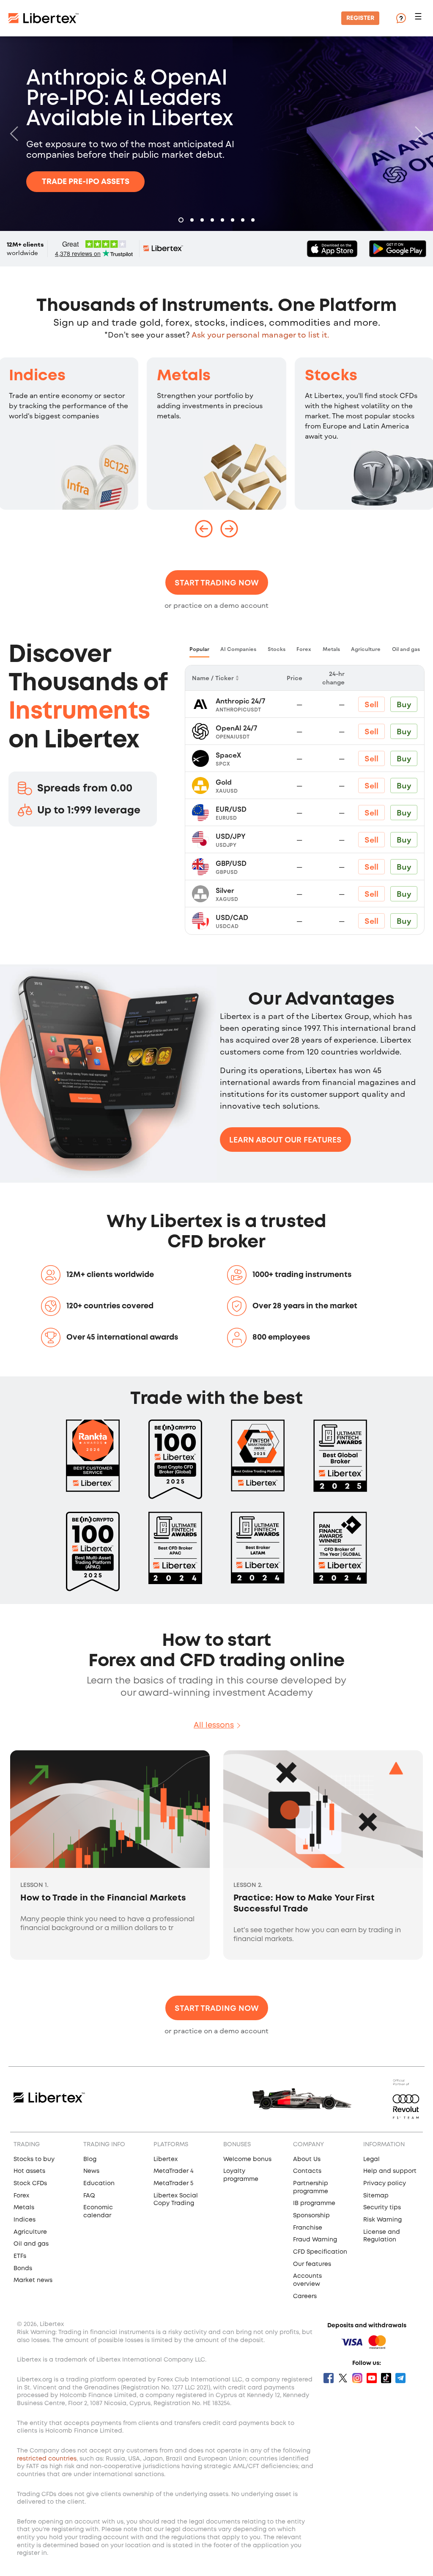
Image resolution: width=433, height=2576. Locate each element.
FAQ (89, 2196)
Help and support (390, 2171)
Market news (33, 2280)
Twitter (343, 2378)
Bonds (23, 2268)
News (91, 2171)
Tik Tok (386, 2378)
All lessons (214, 1725)
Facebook (329, 2378)
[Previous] (16, 134)
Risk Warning (382, 2220)
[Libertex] (44, 18)
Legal (371, 2159)
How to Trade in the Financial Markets (103, 1898)
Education (99, 2183)
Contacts (307, 2171)
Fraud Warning (315, 2240)
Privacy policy (385, 2183)
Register (360, 18)
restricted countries (47, 2459)
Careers (305, 2296)
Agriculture (30, 2232)
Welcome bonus (247, 2159)
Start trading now (217, 582)
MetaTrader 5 (173, 2183)
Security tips (382, 2208)
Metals (184, 376)
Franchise (308, 2228)
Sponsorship (311, 2216)
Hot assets (29, 2171)
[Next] (417, 134)
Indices (37, 376)
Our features (312, 2264)
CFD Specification (320, 2252)
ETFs (20, 2256)
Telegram (400, 2378)
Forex (21, 2196)
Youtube (372, 2378)
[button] (419, 18)
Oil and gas (31, 2244)
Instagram (357, 2378)
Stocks (331, 376)
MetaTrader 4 (174, 2171)
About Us (307, 2159)
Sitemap (376, 2196)
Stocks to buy (34, 2159)
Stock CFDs (30, 2183)
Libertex (166, 2159)
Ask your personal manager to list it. (260, 335)
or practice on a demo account (216, 605)
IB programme (314, 2203)
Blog (90, 2159)
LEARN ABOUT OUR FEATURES (285, 1140)
